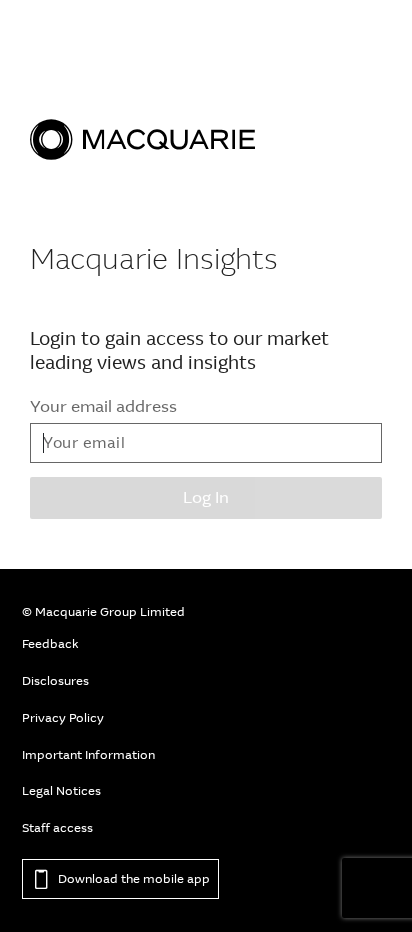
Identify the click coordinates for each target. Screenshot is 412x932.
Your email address (103, 406)
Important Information (88, 755)
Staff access (57, 828)
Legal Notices (61, 791)
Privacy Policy (63, 718)
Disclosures (55, 681)
